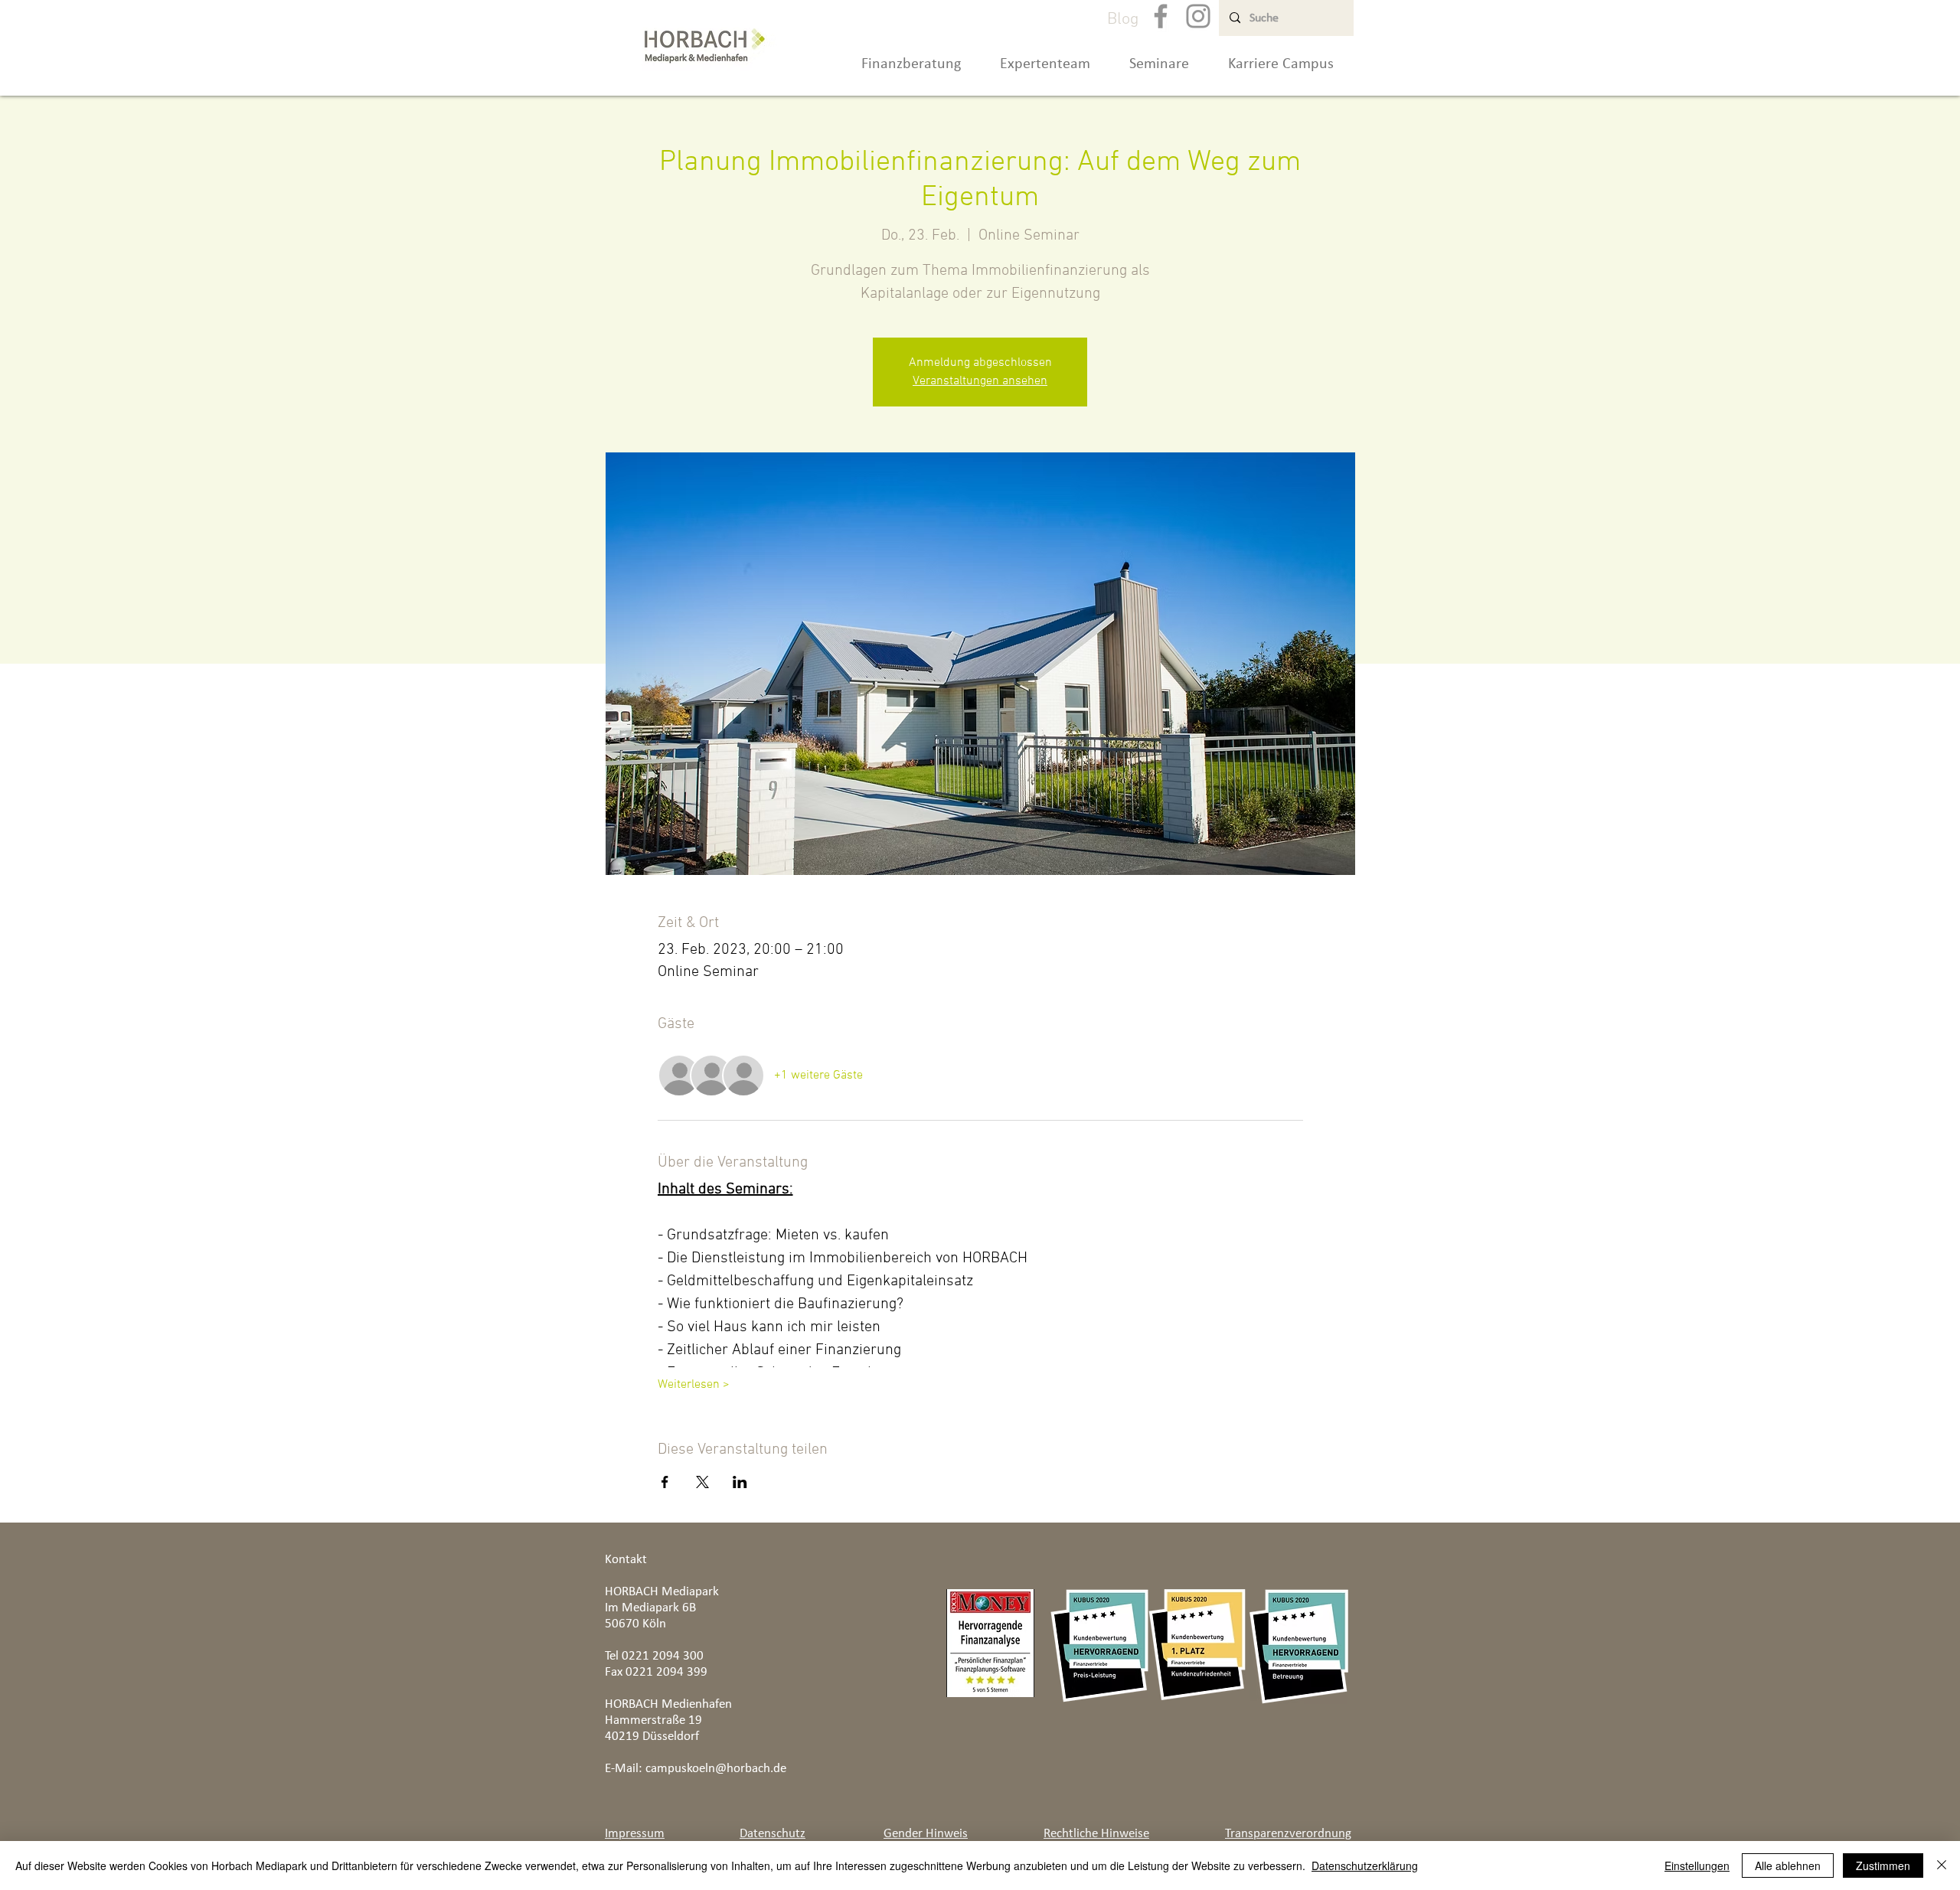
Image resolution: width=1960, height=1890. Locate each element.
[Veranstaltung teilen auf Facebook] (665, 1482)
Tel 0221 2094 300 (654, 1655)
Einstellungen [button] (1697, 1866)
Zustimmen (1883, 1866)
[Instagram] (1198, 16)
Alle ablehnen (1788, 1866)
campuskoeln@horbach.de (716, 1768)
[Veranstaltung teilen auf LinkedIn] (740, 1482)
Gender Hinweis (926, 1833)
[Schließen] (1942, 1866)
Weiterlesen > (694, 1385)
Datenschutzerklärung (1365, 1866)
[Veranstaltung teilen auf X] (702, 1482)
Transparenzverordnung (1288, 1833)
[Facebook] (1161, 16)
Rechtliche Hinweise (1096, 1833)
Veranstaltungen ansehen (980, 381)
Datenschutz (773, 1833)
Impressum (635, 1833)
